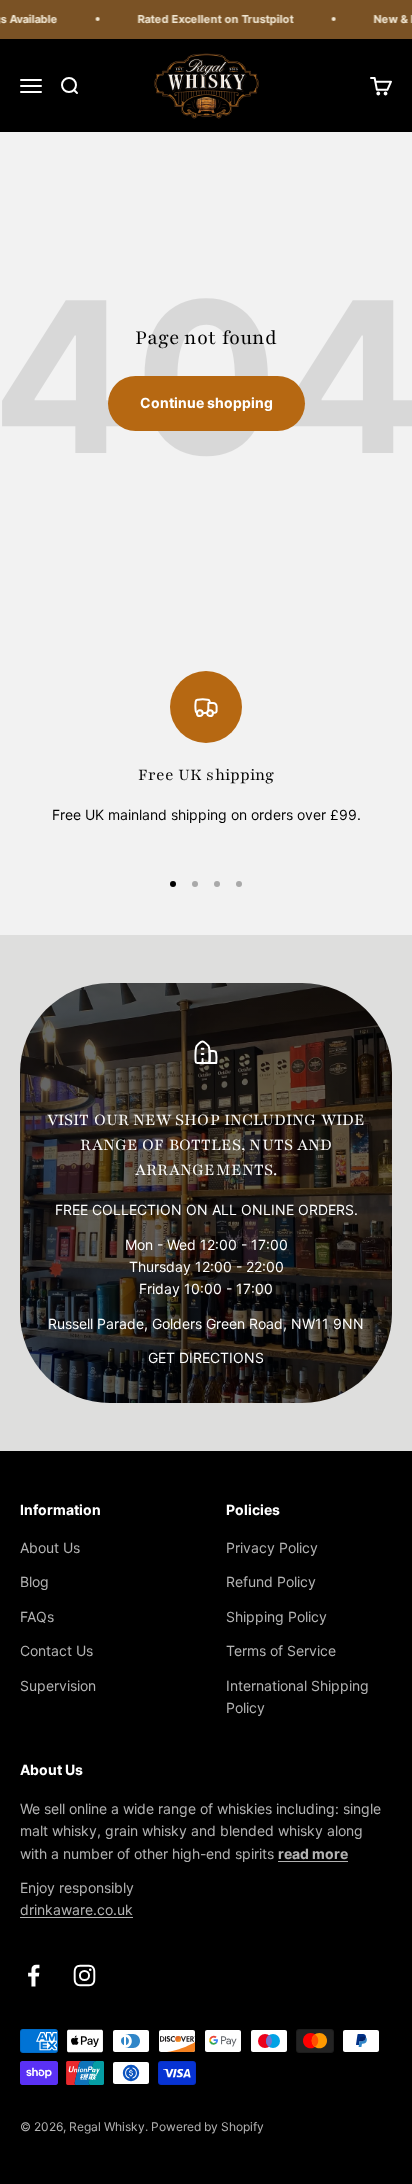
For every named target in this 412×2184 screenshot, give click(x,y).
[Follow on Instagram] (84, 1975)
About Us (50, 1547)
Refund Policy (271, 1581)
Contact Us (56, 1650)
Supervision (58, 1685)
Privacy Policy (272, 1547)
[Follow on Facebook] (33, 1975)
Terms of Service (281, 1650)
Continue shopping (206, 402)
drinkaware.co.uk (76, 1909)
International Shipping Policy (297, 1696)
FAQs (37, 1616)
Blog (34, 1581)
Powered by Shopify (207, 2126)
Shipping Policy (276, 1616)
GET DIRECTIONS (206, 1357)
